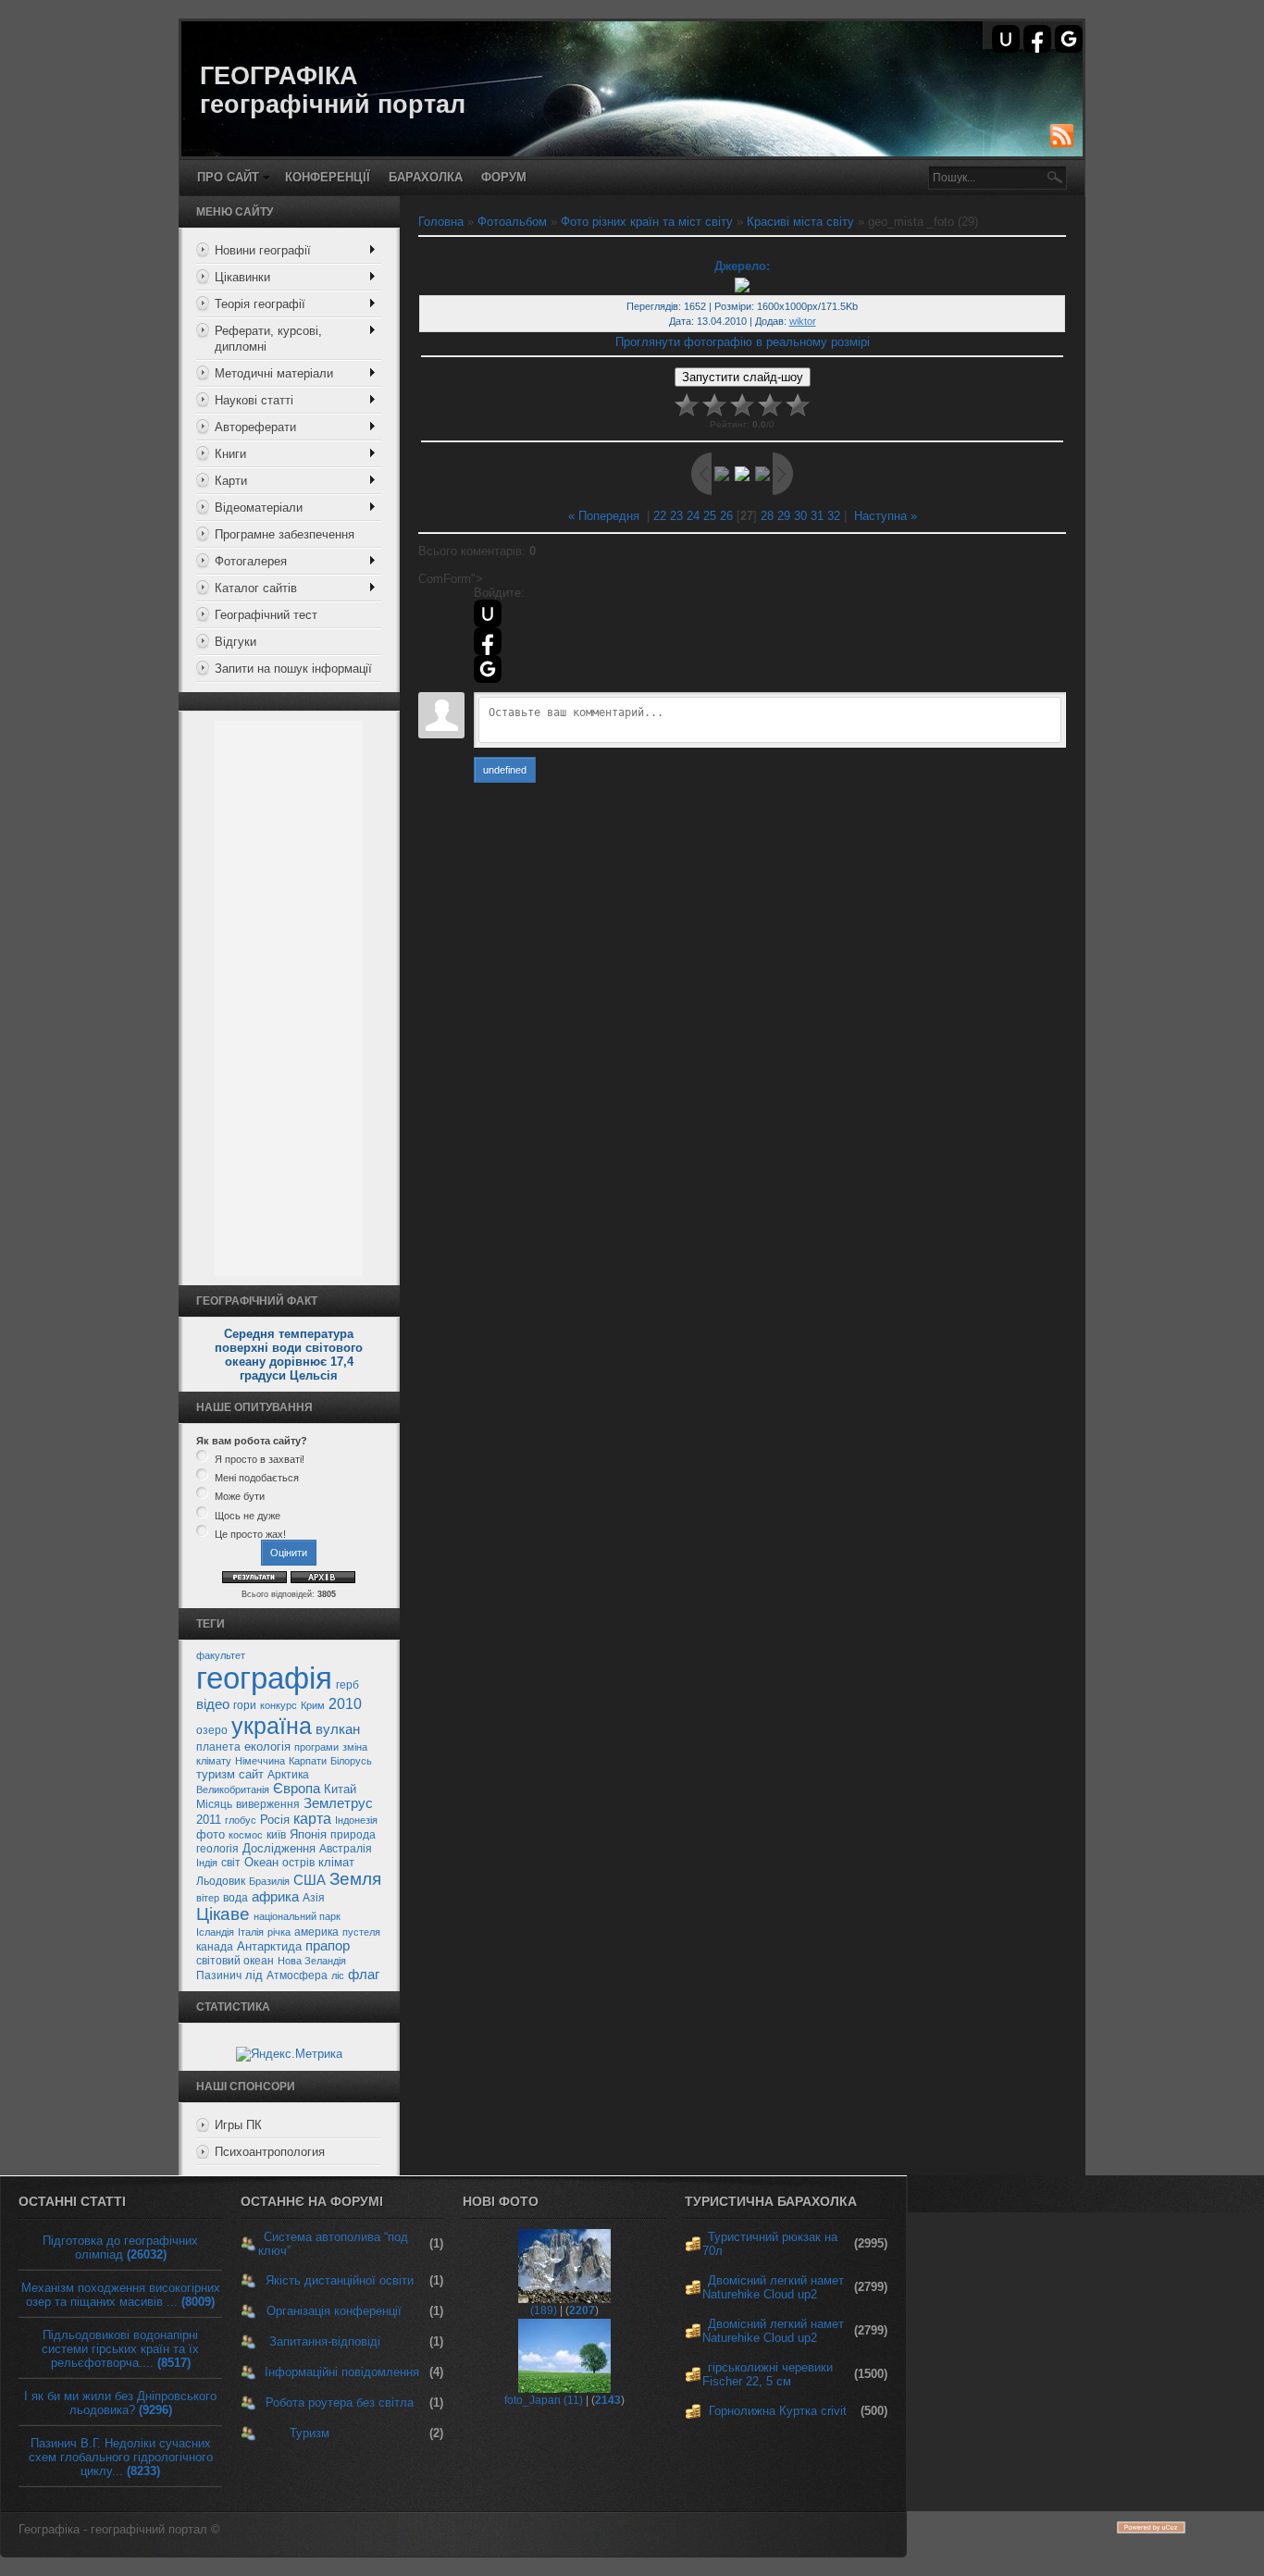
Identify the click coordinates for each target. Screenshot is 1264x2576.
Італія (251, 1932)
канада (215, 1947)
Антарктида (269, 1946)
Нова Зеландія (312, 1961)
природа (353, 1835)
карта (312, 1819)
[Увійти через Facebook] (1037, 39)
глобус (241, 1820)
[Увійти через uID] (1006, 39)
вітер (208, 1898)
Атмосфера (297, 1975)
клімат (336, 1862)
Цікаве (223, 1914)
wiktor (803, 321)
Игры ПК (238, 2125)
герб (347, 1685)
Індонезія (356, 1820)
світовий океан (235, 1961)
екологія (267, 1746)
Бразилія (269, 1881)
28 (767, 516)
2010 (345, 1704)
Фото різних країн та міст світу (647, 222)
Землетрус (338, 1803)
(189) (544, 2310)
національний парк (297, 1916)
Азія (314, 1898)
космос (246, 1835)
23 (676, 516)
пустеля (361, 1932)
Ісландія (215, 1932)
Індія (207, 1863)
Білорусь (351, 1761)
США (310, 1880)
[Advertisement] (289, 998)
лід (254, 1975)
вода (235, 1898)
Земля (355, 1879)
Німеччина (260, 1761)
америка (316, 1932)
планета (218, 1747)
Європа (297, 1789)
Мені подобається (257, 1478)
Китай (340, 1789)
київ (276, 1835)
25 (710, 516)
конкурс (279, 1705)
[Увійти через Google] (1069, 39)
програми (316, 1747)
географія (264, 1678)
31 (817, 516)
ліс (338, 1975)
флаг (364, 1975)
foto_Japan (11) (544, 2400)
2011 (209, 1820)
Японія (308, 1834)
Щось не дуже (248, 1516)
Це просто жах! (250, 1534)
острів (298, 1863)
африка (275, 1897)
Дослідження (279, 1848)
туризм (216, 1774)
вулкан (338, 1729)
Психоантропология (270, 2152)
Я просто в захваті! (260, 1459)
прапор (328, 1946)
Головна (441, 222)
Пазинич (219, 1975)
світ (231, 1863)
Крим (313, 1705)
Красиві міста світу (800, 222)
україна (272, 1726)
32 (834, 516)
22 (660, 516)
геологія (217, 1849)
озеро (212, 1730)
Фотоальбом (512, 222)
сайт (251, 1774)
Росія (275, 1820)
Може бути (240, 1497)
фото (211, 1834)
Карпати (308, 1761)
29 (784, 516)
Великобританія (233, 1790)
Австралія (346, 1849)
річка (279, 1932)
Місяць (214, 1804)
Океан (261, 1862)
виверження (268, 1804)
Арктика (288, 1775)
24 (693, 516)
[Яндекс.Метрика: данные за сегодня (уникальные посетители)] (289, 2054)
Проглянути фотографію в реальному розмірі (743, 342)
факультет (221, 1655)
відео (213, 1704)
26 (726, 516)
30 (800, 516)
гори (245, 1705)
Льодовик (221, 1881)
